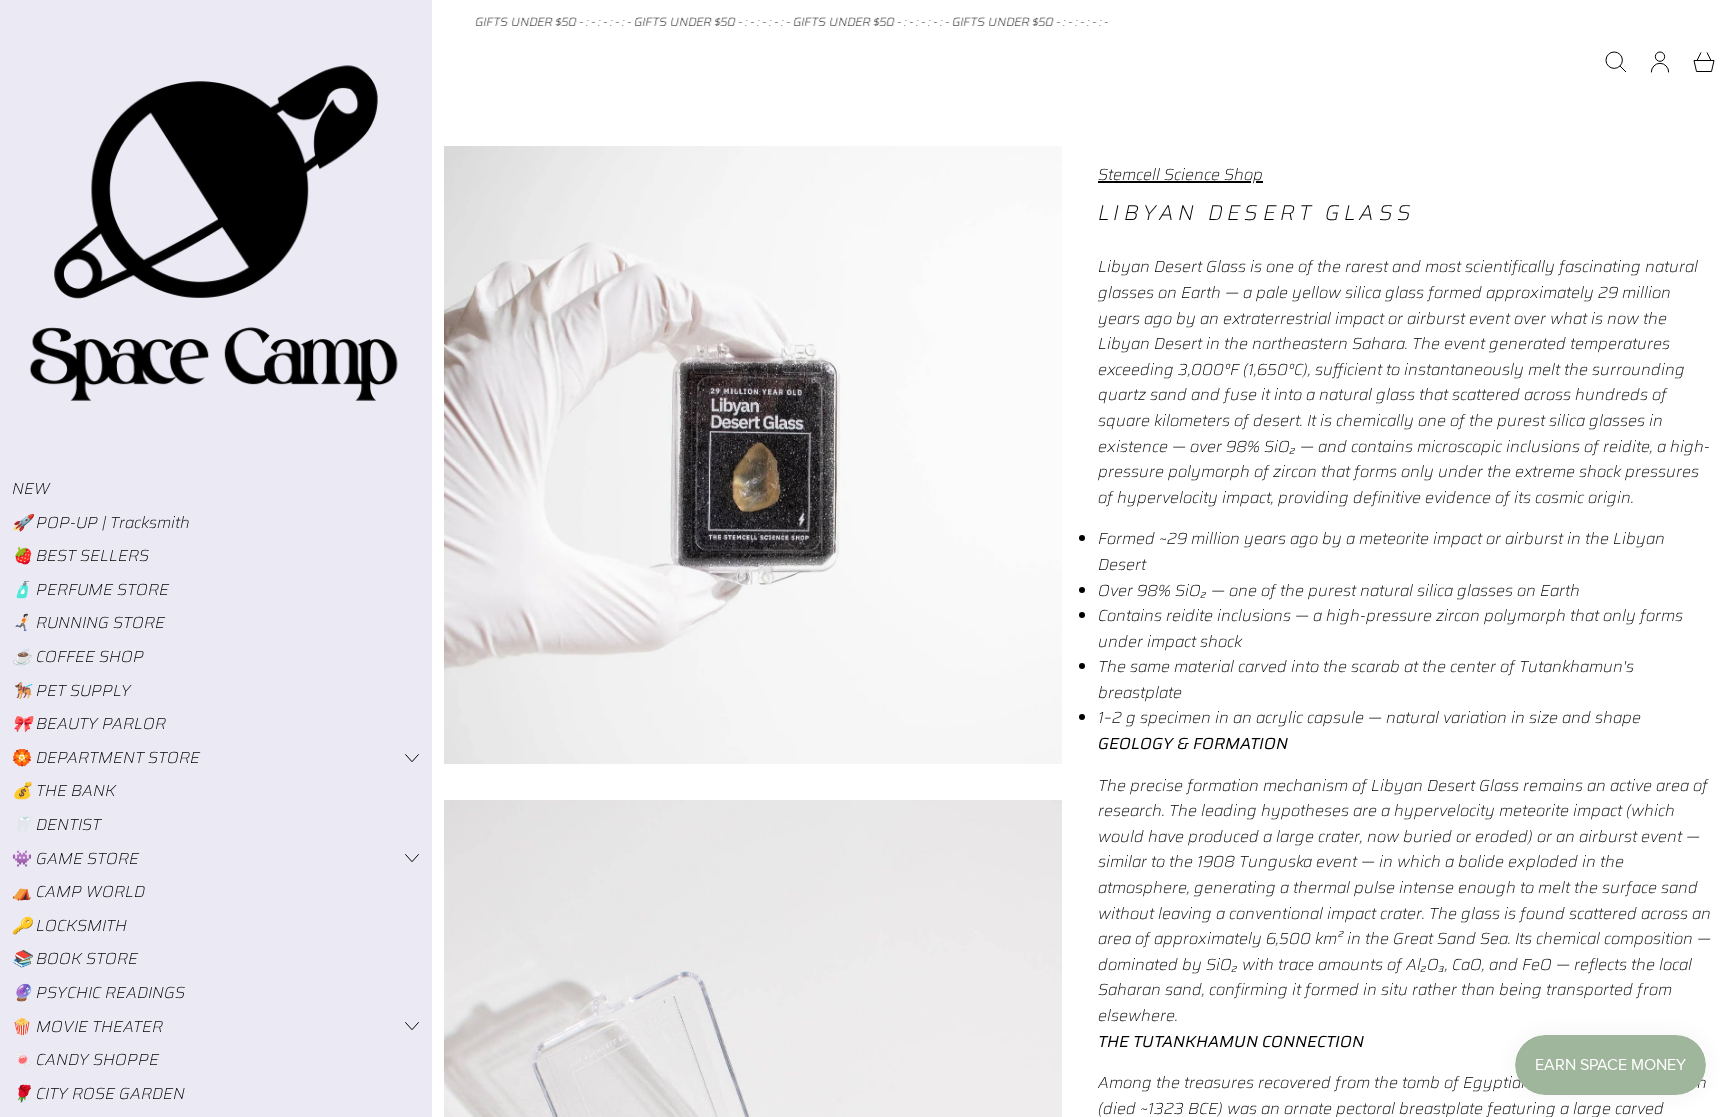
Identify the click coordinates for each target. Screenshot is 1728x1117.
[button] (1616, 62)
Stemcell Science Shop (1180, 174)
